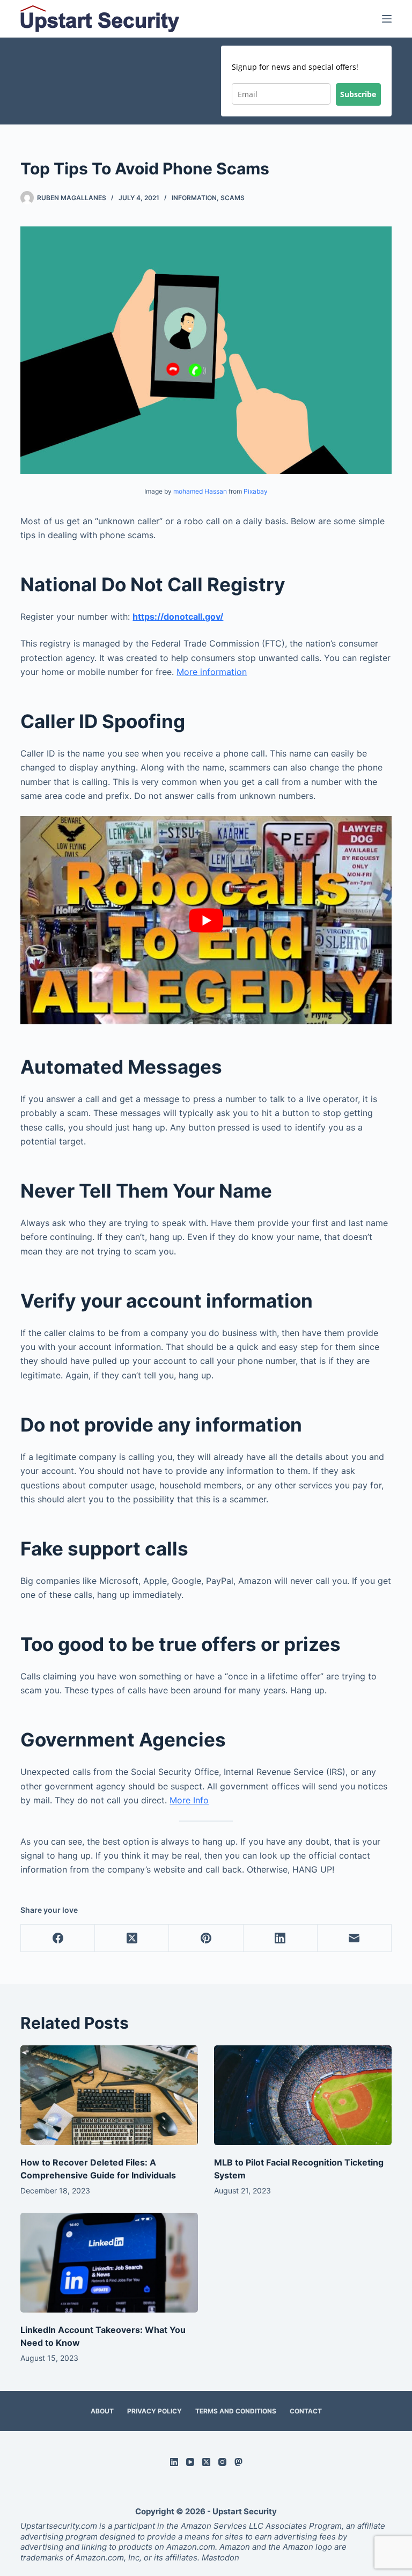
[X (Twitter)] (132, 1938)
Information (194, 198)
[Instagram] (222, 2462)
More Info (189, 1800)
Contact (306, 2411)
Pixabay (256, 491)
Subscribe (358, 94)
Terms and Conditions (236, 2411)
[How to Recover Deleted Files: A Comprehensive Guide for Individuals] (109, 2095)
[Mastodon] (238, 2462)
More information (212, 672)
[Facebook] (58, 1938)
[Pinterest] (206, 1938)
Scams (233, 198)
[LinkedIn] (281, 1938)
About (102, 2411)
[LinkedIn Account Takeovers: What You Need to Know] (109, 2263)
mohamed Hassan (200, 491)
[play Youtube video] (206, 920)
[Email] (355, 1938)
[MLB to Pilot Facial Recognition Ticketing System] (303, 2095)
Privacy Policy (154, 2411)
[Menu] (387, 19)
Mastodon (219, 2557)
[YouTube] (190, 2462)
